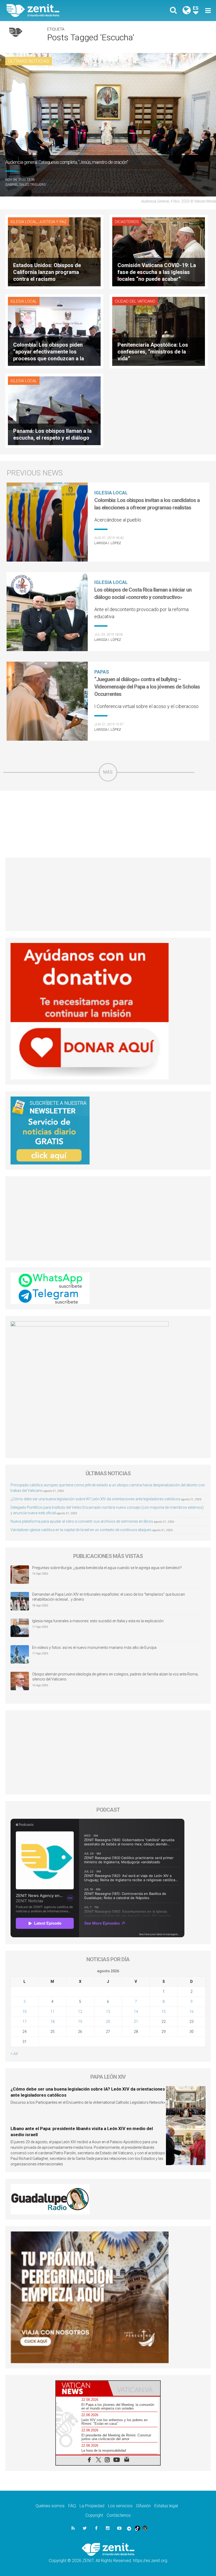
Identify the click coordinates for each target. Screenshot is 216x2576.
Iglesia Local (24, 222)
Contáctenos (119, 2515)
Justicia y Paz (53, 222)
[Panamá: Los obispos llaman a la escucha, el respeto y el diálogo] (54, 410)
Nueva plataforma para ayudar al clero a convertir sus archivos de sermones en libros (82, 1521)
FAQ (72, 2506)
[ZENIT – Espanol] (61, 11)
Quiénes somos (50, 2506)
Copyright (94, 2515)
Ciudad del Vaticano (135, 301)
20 (108, 2022)
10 (24, 2012)
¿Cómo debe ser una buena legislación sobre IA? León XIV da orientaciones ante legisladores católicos (95, 1499)
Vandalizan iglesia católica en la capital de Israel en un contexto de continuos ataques (81, 1530)
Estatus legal (166, 2506)
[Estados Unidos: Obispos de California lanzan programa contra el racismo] (54, 251)
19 (80, 2022)
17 (24, 2022)
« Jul (14, 2053)
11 (52, 2012)
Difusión (143, 2506)
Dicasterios (127, 222)
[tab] (82, 2388)
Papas (102, 672)
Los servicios (120, 2506)
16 (192, 2012)
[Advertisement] (108, 824)
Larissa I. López (108, 543)
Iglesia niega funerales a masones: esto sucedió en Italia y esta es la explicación (98, 1621)
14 (136, 2012)
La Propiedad (92, 2506)
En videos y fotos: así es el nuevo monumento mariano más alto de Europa (94, 1648)
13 (108, 2012)
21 (136, 2022)
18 (52, 2022)
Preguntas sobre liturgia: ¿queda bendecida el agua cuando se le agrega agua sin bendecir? (107, 1568)
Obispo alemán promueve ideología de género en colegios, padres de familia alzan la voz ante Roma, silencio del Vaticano (115, 1677)
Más (108, 772)
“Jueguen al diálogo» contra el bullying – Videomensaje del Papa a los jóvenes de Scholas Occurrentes (147, 687)
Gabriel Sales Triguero (26, 185)
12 (80, 2012)
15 (164, 2012)
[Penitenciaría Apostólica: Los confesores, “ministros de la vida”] (159, 331)
